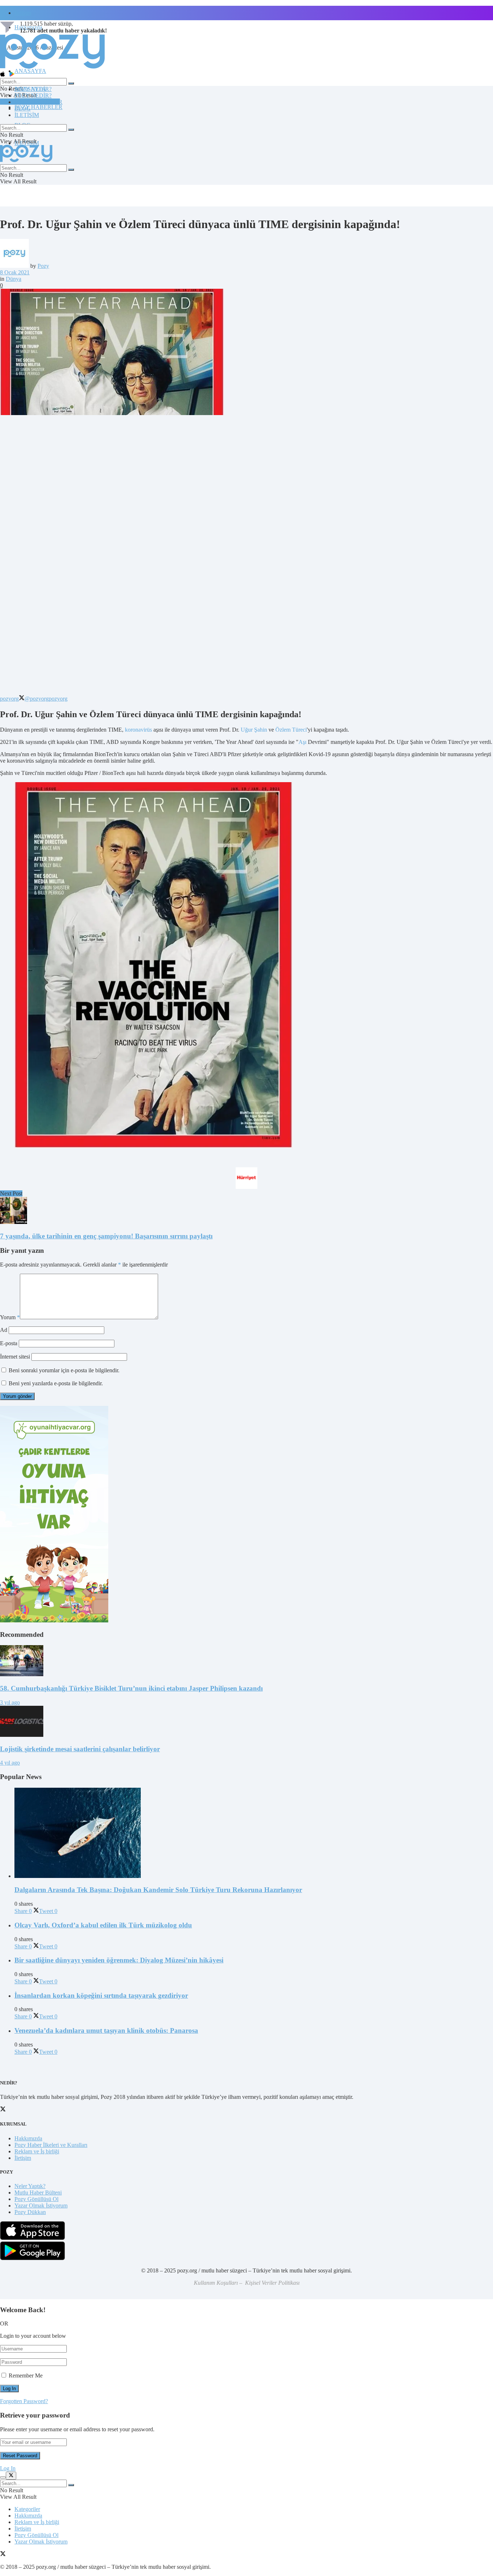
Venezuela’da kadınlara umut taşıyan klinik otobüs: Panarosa (106, 2030)
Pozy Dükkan (30, 2212)
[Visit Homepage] (52, 68)
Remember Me (26, 2376)
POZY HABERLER (38, 107)
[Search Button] (71, 83)
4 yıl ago (10, 1763)
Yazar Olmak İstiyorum (41, 2205)
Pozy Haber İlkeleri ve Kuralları (51, 2145)
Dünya (14, 279)
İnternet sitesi (15, 1357)
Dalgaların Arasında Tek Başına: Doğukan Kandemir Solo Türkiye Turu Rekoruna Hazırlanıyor (158, 1890)
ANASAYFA (30, 71)
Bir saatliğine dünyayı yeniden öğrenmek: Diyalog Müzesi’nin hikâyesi (119, 1960)
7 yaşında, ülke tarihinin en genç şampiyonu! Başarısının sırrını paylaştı (106, 1236)
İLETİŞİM (27, 115)
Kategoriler (27, 2509)
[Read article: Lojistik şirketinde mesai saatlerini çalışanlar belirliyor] (247, 1722)
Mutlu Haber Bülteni (38, 2193)
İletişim (23, 13)
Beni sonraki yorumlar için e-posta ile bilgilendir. (64, 1370)
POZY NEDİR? (33, 95)
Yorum (10, 1317)
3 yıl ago (10, 1702)
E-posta (9, 1343)
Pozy (43, 266)
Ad (4, 1330)
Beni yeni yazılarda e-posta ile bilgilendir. (56, 1383)
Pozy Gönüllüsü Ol (36, 2199)
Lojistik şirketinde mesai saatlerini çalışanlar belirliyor (80, 1749)
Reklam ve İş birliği (37, 2151)
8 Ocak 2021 (15, 272)
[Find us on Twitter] (3, 2555)
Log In (8, 2468)
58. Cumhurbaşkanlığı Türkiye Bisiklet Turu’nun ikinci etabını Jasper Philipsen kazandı (131, 1688)
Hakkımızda (28, 2138)
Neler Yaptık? (30, 2186)
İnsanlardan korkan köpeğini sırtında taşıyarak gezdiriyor (101, 1995)
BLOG (23, 108)
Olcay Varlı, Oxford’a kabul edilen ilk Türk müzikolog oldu (103, 1925)
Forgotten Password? (24, 2401)
